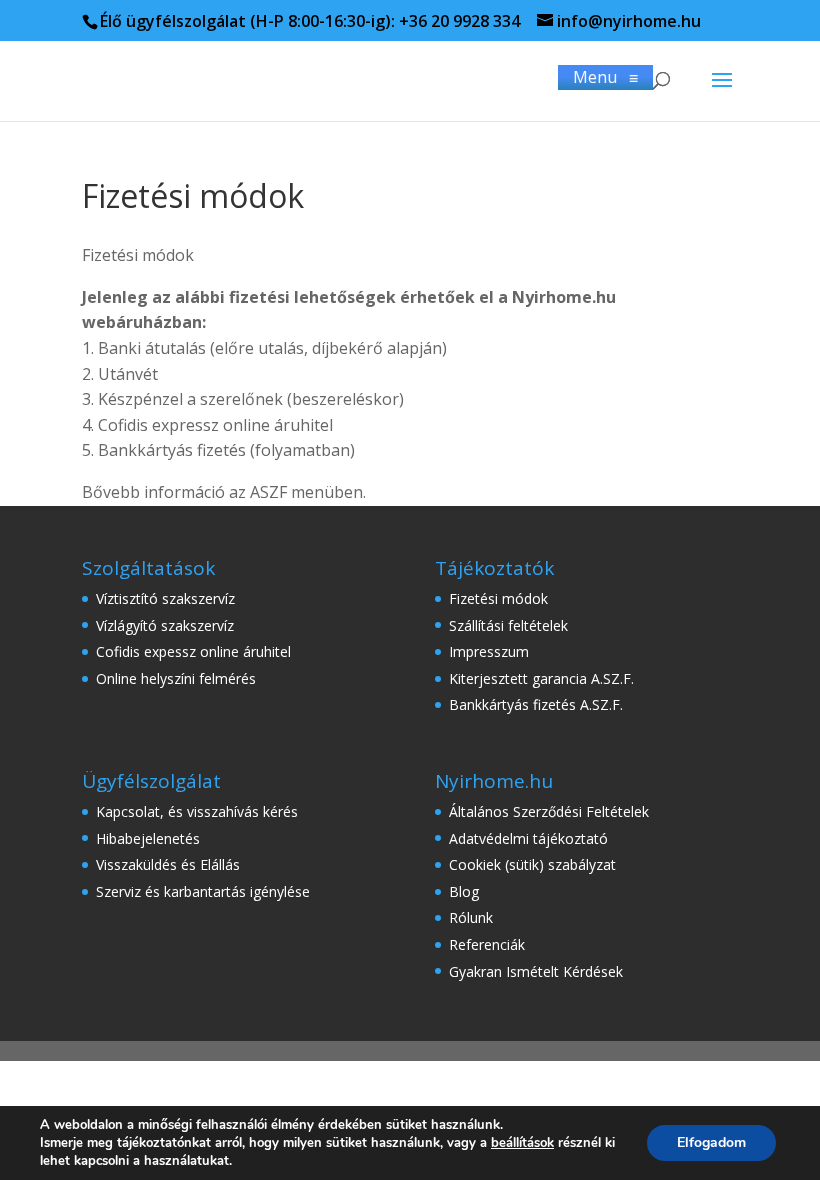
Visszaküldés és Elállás (168, 864)
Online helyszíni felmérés (176, 678)
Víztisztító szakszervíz (165, 598)
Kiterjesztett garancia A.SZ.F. (541, 678)
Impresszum (489, 651)
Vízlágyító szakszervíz (165, 625)
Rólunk (471, 917)
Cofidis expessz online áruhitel (193, 651)
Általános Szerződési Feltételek (549, 811)
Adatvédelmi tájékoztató (528, 838)
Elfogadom (711, 1142)
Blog (464, 891)
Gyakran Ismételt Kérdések (536, 971)
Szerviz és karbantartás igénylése (203, 891)
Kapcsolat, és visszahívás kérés (197, 811)
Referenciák (487, 944)
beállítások (522, 1143)
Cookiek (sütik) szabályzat (532, 864)
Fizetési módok (498, 598)
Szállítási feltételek (508, 625)
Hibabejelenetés (148, 838)
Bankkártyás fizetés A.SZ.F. (536, 704)
